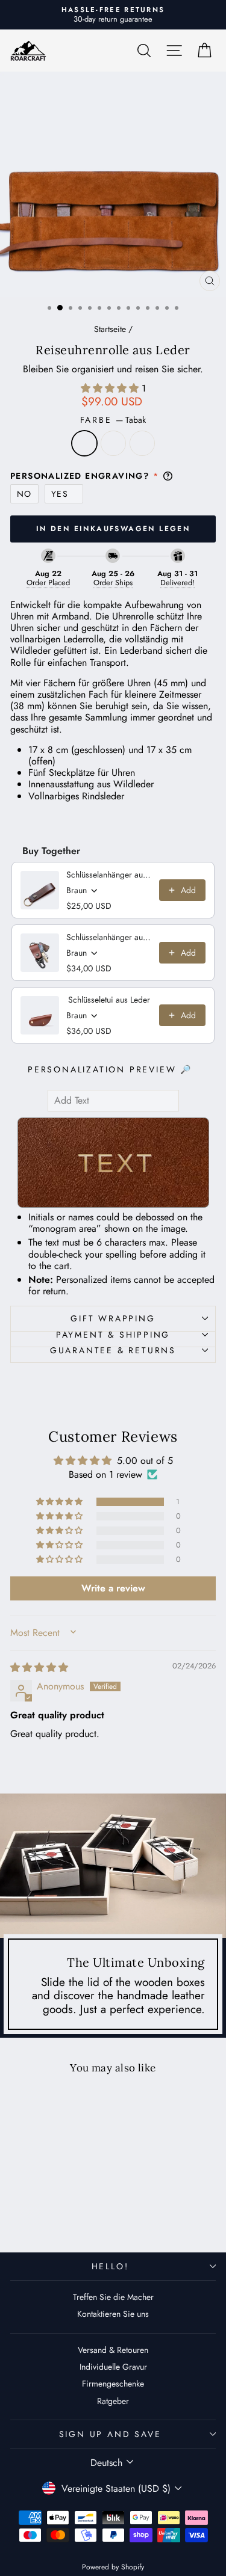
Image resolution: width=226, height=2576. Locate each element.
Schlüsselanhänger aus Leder (109, 875)
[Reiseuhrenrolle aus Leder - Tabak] (35, 2213)
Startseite (110, 329)
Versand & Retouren (113, 2350)
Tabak (84, 443)
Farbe (113, 420)
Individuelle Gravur (113, 2367)
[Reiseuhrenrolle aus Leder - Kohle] (63, 2213)
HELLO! (110, 2266)
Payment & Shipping (113, 1335)
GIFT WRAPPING (113, 1318)
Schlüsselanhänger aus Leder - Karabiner (109, 937)
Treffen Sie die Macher (113, 2297)
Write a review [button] (113, 1588)
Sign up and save (110, 2434)
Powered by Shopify (113, 2567)
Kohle (142, 443)
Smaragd (113, 443)
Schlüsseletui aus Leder (109, 1000)
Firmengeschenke (113, 2384)
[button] (111, 388)
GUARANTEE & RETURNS (113, 1350)
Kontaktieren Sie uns (113, 2314)
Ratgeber (113, 2401)
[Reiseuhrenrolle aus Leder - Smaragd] (49, 2213)
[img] (39, 1668)
